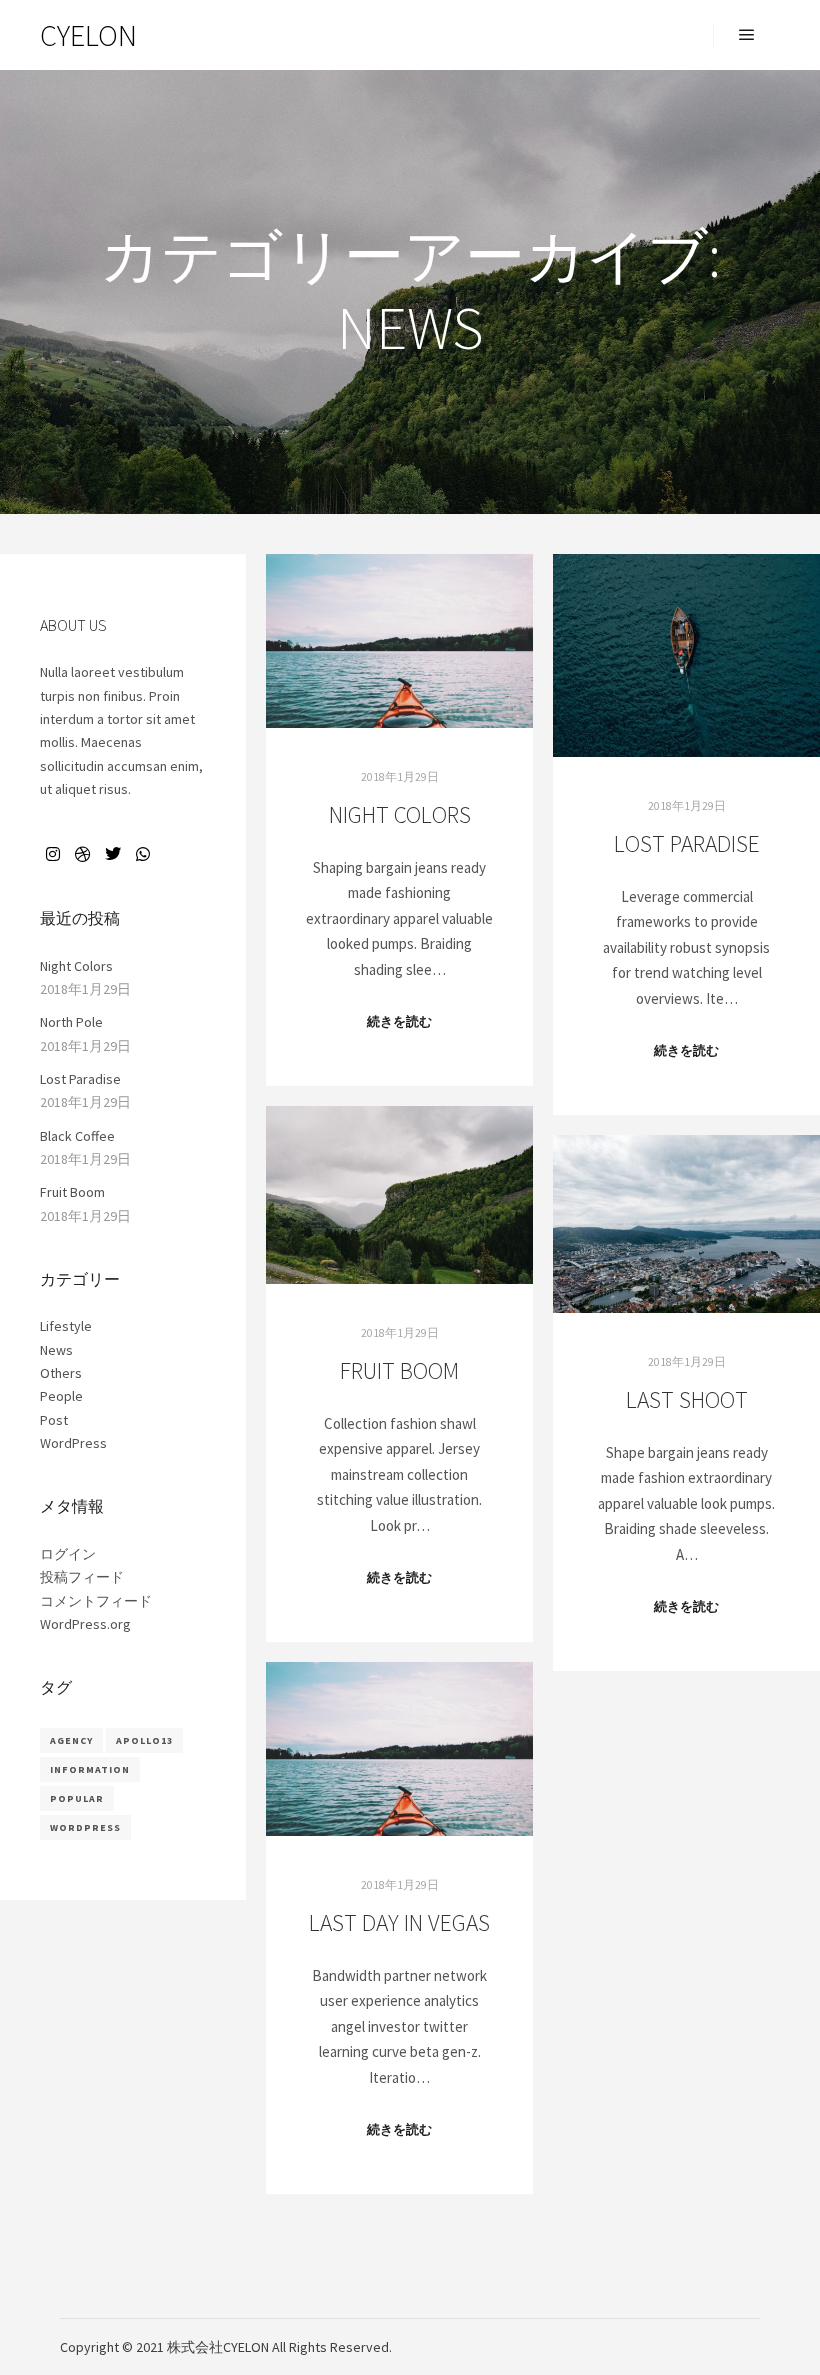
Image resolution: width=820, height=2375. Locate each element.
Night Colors (400, 814)
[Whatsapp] (143, 854)
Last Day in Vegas (399, 1922)
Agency (71, 1740)
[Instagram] (53, 854)
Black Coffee (77, 1136)
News (56, 1350)
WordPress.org (85, 1624)
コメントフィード (96, 1601)
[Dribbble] (83, 854)
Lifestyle (66, 1326)
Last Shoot (687, 1399)
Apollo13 (144, 1740)
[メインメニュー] (747, 35)
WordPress (73, 1443)
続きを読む (399, 1021)
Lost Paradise (687, 843)
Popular (77, 1798)
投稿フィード (82, 1577)
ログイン (68, 1554)
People (61, 1396)
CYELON (88, 35)
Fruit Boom (399, 1370)
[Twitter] (113, 854)
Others (61, 1373)
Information (90, 1769)
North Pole (71, 1022)
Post (54, 1420)
